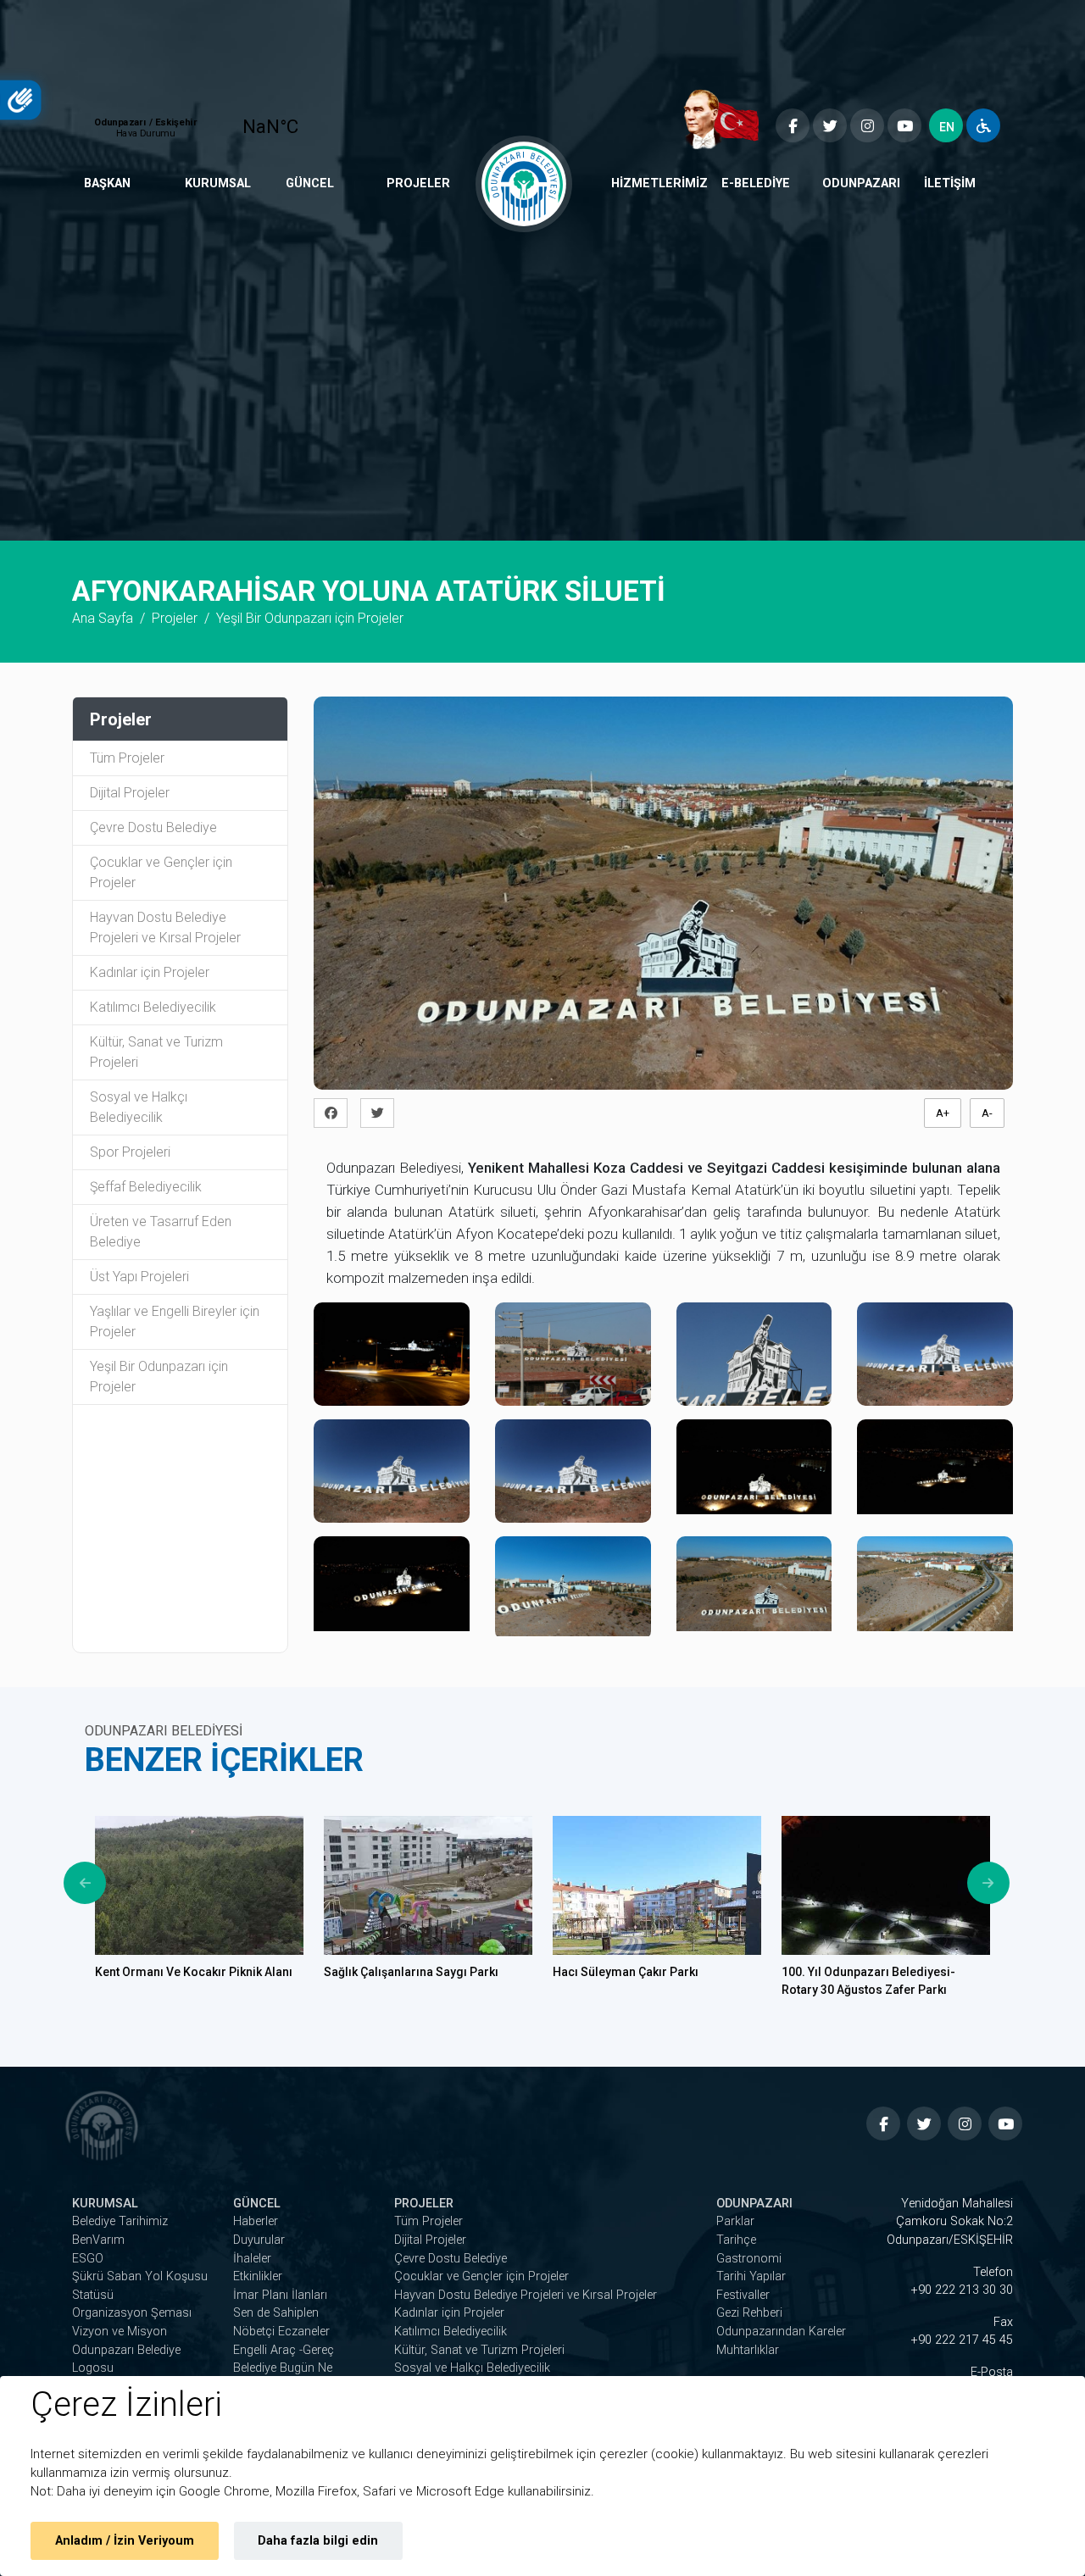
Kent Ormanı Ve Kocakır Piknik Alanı (194, 1972)
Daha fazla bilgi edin (318, 2541)
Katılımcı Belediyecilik (153, 1007)
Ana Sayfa (103, 618)
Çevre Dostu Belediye (153, 827)
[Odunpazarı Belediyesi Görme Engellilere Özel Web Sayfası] (983, 125)
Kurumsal (218, 183)
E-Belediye (756, 183)
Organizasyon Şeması (132, 2313)
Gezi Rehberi (749, 2313)
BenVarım (98, 2240)
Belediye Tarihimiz (120, 2221)
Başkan (107, 183)
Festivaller (743, 2295)
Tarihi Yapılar (751, 2276)
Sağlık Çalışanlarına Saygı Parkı (411, 1972)
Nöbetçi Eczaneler (281, 2332)
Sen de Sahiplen (276, 2313)
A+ (943, 1113)
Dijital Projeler (130, 793)
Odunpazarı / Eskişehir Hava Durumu (209, 119)
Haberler (256, 2221)
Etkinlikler (258, 2276)
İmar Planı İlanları (280, 2295)
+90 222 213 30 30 (962, 2290)
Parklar (735, 2221)
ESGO (88, 2259)
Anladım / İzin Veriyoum (125, 2541)
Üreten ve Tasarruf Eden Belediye (161, 1232)
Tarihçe (736, 2240)
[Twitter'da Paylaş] (382, 1113)
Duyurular (259, 2240)
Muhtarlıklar (748, 2350)
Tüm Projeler (127, 758)
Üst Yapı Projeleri (139, 1277)
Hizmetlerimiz (659, 183)
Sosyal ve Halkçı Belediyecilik (139, 1107)
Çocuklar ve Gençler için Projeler (161, 872)
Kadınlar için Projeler (150, 972)
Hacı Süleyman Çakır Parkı (626, 1972)
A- (987, 1113)
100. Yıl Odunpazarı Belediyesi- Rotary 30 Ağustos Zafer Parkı (868, 1981)
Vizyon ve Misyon (120, 2332)
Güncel (310, 183)
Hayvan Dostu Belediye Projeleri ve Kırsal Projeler (165, 927)
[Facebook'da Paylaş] (335, 1113)
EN (947, 127)
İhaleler (252, 2259)
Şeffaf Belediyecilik (146, 1187)
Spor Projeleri (130, 1152)
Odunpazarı (861, 183)
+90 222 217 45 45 (962, 2340)
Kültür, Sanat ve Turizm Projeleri (156, 1052)
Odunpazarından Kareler (781, 2332)
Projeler (418, 183)
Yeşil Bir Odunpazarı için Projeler (159, 1377)
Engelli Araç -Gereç (284, 2350)
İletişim (950, 183)
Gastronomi (749, 2259)
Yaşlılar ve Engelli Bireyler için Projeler (175, 1321)
